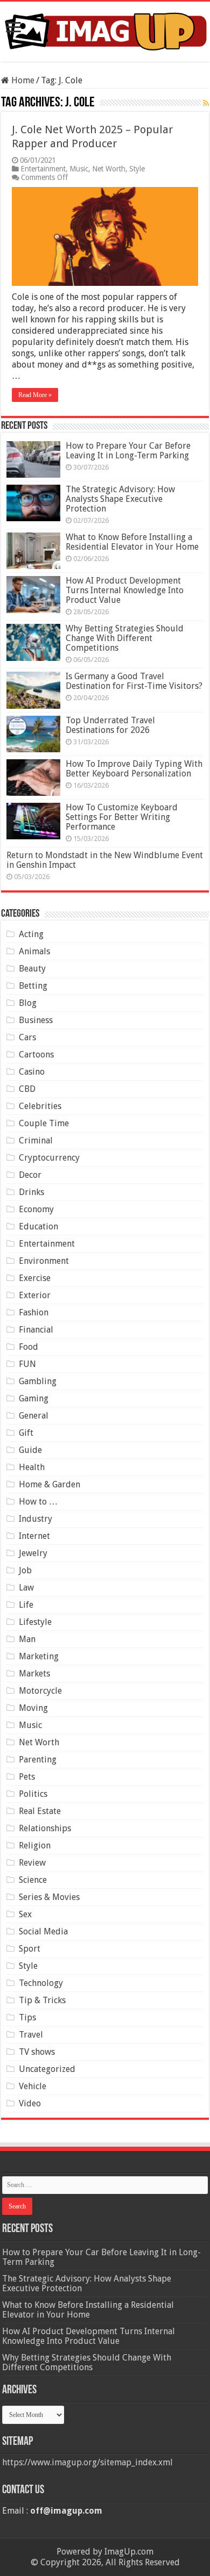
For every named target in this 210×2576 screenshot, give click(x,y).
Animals (34, 951)
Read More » (35, 395)
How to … (38, 1502)
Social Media (43, 1931)
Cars (27, 1037)
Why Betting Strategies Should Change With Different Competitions (125, 638)
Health (32, 1467)
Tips (27, 2017)
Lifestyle (35, 1622)
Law (26, 1588)
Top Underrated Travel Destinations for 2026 (110, 725)
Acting (31, 934)
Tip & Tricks (42, 2000)
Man (27, 1639)
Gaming (34, 1398)
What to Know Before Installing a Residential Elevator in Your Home (132, 542)
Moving (33, 1708)
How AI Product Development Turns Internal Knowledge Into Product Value (125, 590)
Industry (36, 1519)
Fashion (34, 1312)
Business (36, 1020)
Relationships (45, 1828)
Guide (30, 1450)
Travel (31, 2035)
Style (137, 169)
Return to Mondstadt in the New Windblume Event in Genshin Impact (105, 860)
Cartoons (36, 1055)
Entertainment (43, 169)
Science (33, 1880)
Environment (44, 1261)
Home (22, 80)
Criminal (36, 1141)
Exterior (35, 1295)
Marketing (39, 1656)
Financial (36, 1330)
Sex (25, 1914)
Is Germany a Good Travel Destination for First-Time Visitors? (134, 681)
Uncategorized (47, 2069)
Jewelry (33, 1553)
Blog (28, 1003)
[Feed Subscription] (206, 103)
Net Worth (109, 169)
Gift (26, 1433)
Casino (32, 1072)
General (34, 1416)
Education (38, 1226)
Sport (30, 1949)
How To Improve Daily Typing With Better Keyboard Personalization (134, 769)
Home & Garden (50, 1484)
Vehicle (33, 2086)
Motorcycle (40, 1691)
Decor (30, 1175)
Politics (33, 1794)
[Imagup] (105, 30)
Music (79, 169)
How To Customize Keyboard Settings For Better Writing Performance (122, 817)
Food (29, 1347)
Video (30, 2103)
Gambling (38, 1381)
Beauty (32, 969)
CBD (27, 1089)
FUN (27, 1364)
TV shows (37, 2052)
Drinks (31, 1192)
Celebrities (40, 1106)
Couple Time (44, 1123)
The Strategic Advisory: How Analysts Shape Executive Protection (120, 499)
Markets (34, 1674)
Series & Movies (49, 1897)
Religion (35, 1845)
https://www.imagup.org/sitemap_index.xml (87, 2462)
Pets (27, 1777)
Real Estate (40, 1811)
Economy (36, 1209)
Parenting (38, 1760)
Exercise (35, 1278)
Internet (34, 1536)
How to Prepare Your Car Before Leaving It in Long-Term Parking (128, 451)
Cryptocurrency (49, 1158)
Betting (33, 986)
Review (32, 1863)
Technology (41, 1983)
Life (26, 1605)
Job (25, 1570)
